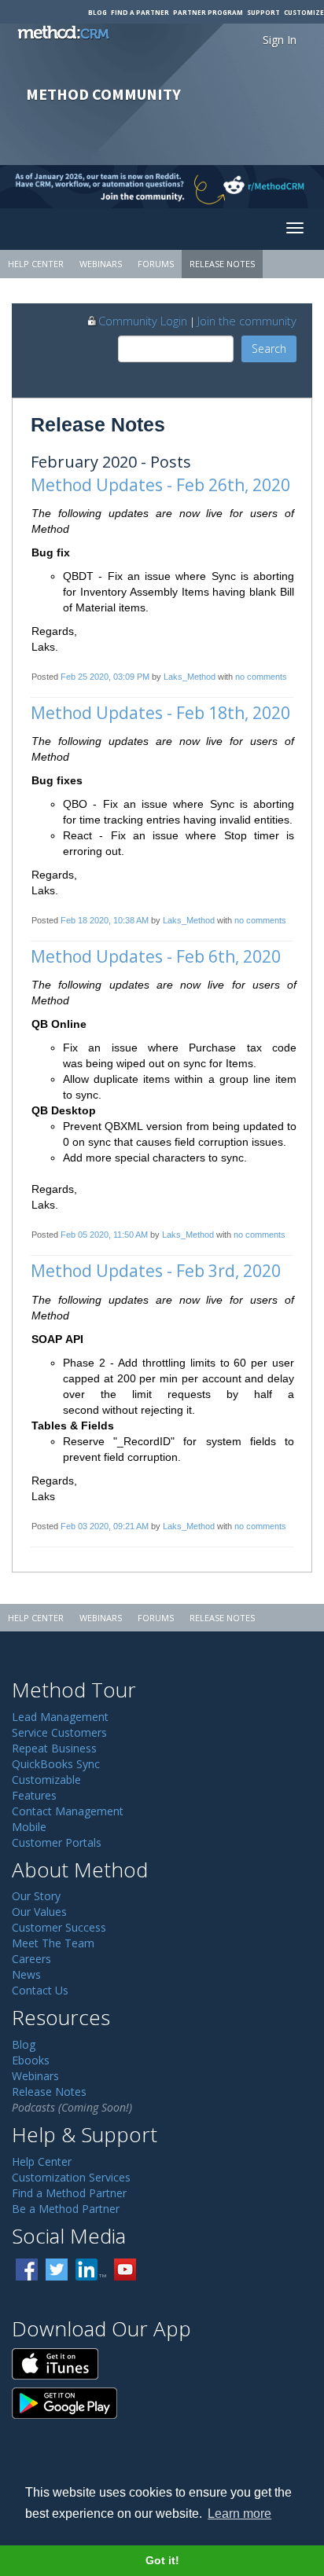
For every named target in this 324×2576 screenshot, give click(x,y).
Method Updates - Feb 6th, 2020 (156, 956)
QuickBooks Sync (56, 1764)
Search (269, 349)
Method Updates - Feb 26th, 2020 (160, 485)
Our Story (36, 1896)
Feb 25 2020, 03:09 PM (105, 677)
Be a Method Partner (66, 2209)
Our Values (39, 1912)
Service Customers (59, 1732)
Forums (156, 264)
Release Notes (222, 264)
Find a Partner (140, 12)
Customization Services (71, 2177)
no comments (261, 677)
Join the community (247, 321)
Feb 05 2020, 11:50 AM (104, 1235)
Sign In (280, 40)
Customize (304, 12)
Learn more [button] (239, 2514)
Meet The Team (53, 1943)
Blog (98, 12)
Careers (31, 1959)
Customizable (46, 1780)
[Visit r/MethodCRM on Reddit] (288, 187)
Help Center (36, 264)
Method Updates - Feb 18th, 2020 (160, 713)
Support (263, 12)
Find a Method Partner (69, 2193)
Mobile (29, 1827)
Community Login (143, 321)
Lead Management (60, 1717)
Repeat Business (54, 1748)
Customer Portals (57, 1842)
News (26, 1974)
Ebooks (31, 2060)
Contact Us (40, 1990)
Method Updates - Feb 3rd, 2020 (156, 1271)
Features (34, 1795)
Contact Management (68, 1811)
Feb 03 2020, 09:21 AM (105, 1526)
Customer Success (59, 1927)
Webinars (101, 264)
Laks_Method (190, 677)
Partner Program (208, 12)
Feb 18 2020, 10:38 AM (105, 920)
